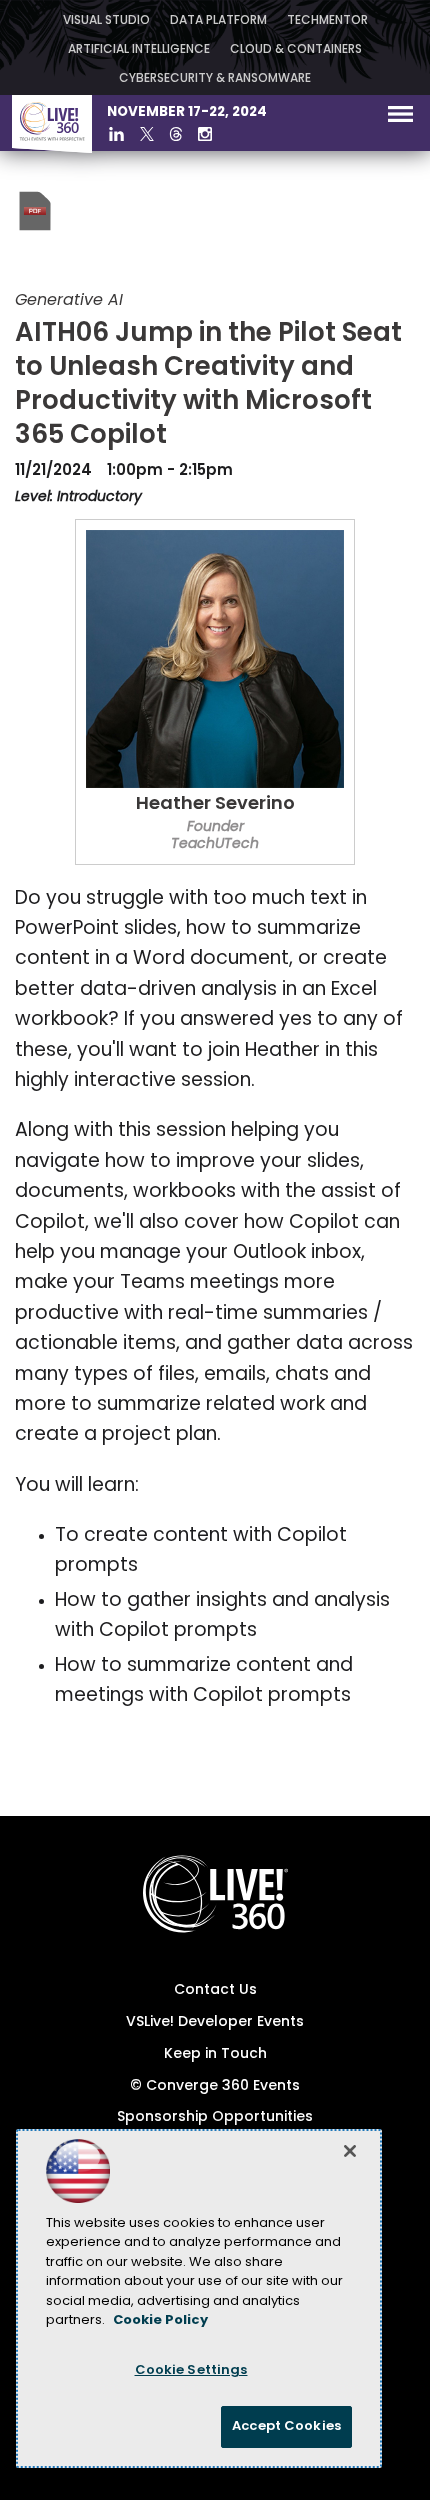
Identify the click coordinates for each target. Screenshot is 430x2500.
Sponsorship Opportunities (215, 2117)
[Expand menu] (400, 118)
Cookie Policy (160, 2320)
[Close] (350, 2151)
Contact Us (215, 1990)
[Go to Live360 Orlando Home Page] (52, 149)
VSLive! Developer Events (215, 2022)
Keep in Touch (215, 2054)
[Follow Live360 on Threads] (176, 134)
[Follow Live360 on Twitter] (147, 134)
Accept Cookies (286, 2426)
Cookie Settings (191, 2370)
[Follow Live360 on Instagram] (205, 134)
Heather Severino (215, 805)
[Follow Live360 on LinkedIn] (116, 134)
